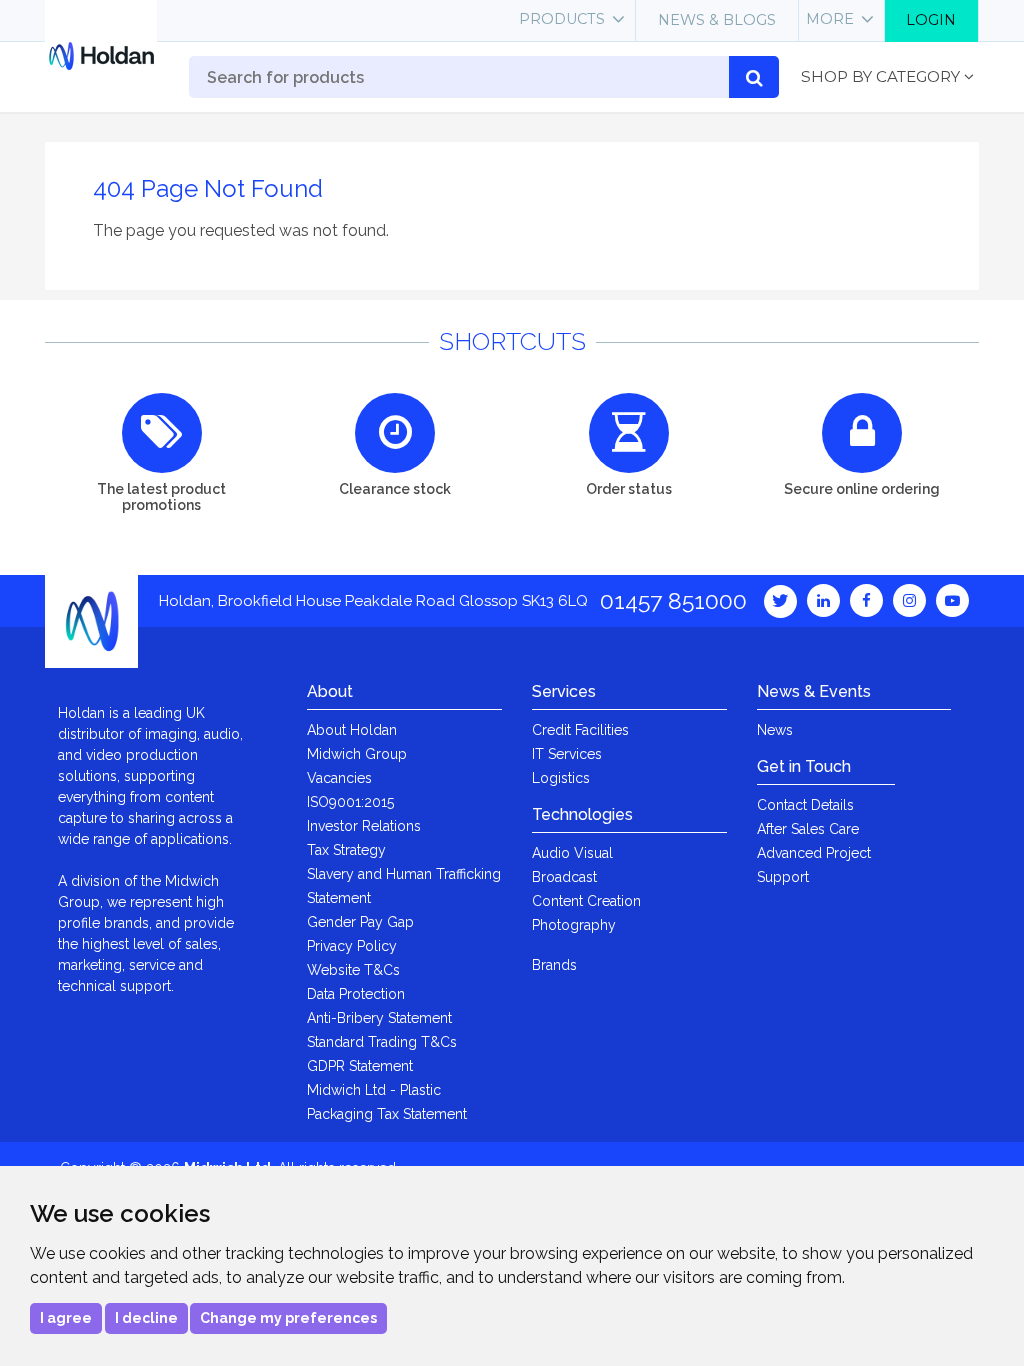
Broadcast (564, 877)
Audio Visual (572, 853)
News (775, 730)
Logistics (561, 778)
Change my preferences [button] (288, 1318)
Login (931, 20)
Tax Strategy (346, 850)
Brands (554, 965)
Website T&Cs (353, 970)
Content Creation (586, 901)
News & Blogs (717, 20)
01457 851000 (673, 600)
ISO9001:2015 (350, 802)
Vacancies (339, 778)
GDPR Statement (360, 1066)
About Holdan (352, 730)
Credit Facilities (580, 730)
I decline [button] (146, 1318)
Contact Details (805, 805)
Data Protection (356, 994)
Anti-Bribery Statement (379, 1018)
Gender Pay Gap (360, 922)
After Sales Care (808, 829)
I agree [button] (66, 1318)
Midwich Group (357, 754)
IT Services (567, 754)
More (830, 19)
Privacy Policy (352, 946)
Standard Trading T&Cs (382, 1042)
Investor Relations (364, 826)
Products (562, 19)
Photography (574, 925)
